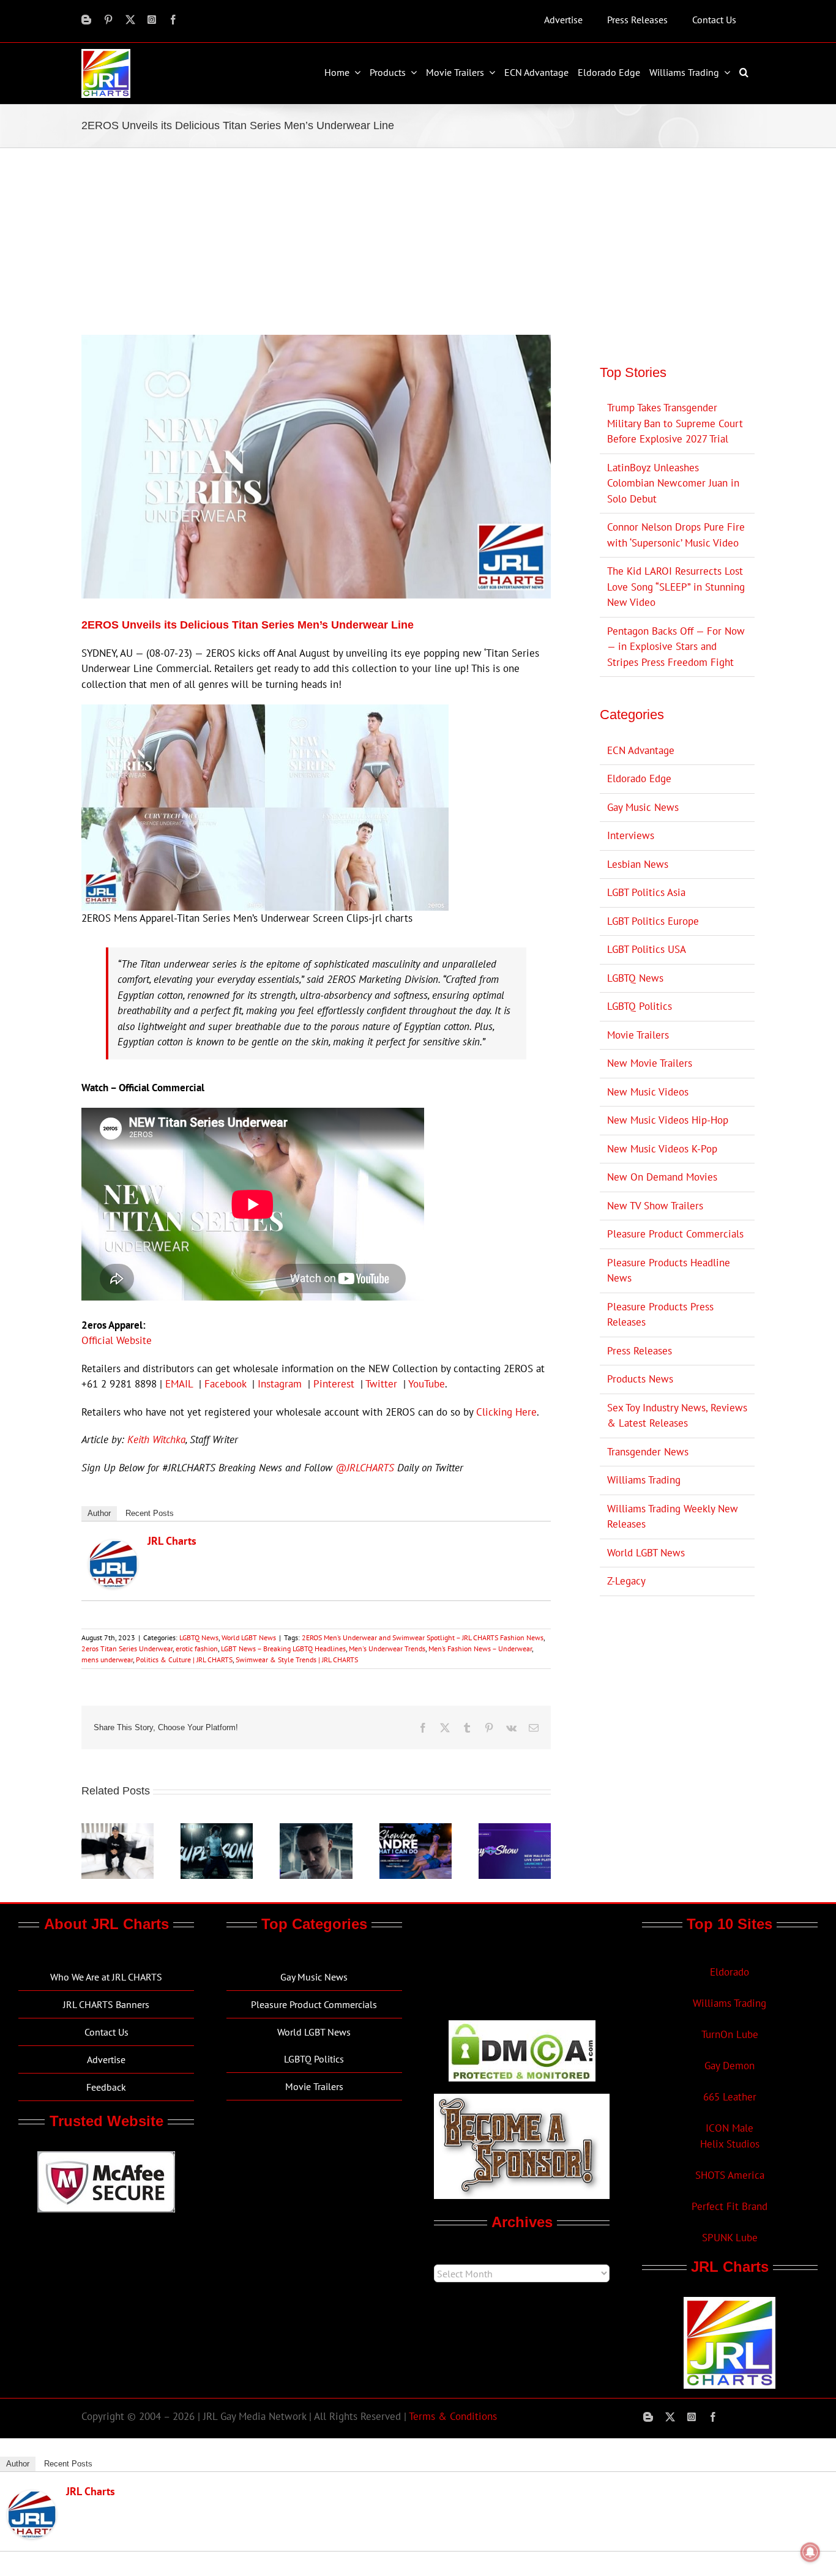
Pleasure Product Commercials (675, 1234)
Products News (640, 1379)
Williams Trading (644, 1480)
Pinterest (334, 1384)
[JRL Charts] (113, 1547)
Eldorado (730, 1972)
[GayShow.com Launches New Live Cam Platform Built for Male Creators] (515, 1830)
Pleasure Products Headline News (669, 1271)
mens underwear (107, 1659)
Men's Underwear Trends (387, 1648)
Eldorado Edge (639, 778)
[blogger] (86, 20)
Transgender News (648, 1452)
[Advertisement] (418, 240)
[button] (745, 72)
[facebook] (173, 20)
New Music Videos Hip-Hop (668, 1120)
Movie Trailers (638, 1035)
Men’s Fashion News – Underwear (480, 1648)
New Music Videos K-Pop (662, 1149)
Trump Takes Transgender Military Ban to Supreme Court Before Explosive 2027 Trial (675, 423)
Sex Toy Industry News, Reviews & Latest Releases (677, 1416)
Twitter (381, 1384)
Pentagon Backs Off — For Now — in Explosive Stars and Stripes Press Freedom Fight (676, 647)
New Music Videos (648, 1092)
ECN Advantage (641, 750)
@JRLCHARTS (365, 1468)
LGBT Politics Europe (653, 921)
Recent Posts (150, 1513)
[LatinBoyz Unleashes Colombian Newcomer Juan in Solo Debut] (118, 1830)
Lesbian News (638, 864)
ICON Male (730, 2128)
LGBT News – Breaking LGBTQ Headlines (283, 1648)
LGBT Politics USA (647, 949)
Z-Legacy (626, 1581)
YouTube (427, 1384)
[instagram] (152, 20)
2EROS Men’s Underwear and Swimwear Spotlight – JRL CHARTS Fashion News (423, 1637)
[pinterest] (108, 20)
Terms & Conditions (453, 2416)
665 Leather (730, 2097)
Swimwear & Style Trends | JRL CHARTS (297, 1659)
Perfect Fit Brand (730, 2206)
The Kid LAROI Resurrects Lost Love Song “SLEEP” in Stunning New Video (676, 587)
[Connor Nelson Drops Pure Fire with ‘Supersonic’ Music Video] (217, 1830)
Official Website (117, 1340)
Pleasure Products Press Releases (660, 1315)
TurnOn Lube (730, 2034)
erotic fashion (197, 1648)
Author (99, 1513)
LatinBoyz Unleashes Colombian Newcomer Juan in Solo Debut (673, 483)
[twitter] (130, 20)
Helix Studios (730, 2144)
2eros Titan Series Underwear (127, 1648)
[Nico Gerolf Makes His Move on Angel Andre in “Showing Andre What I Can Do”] (416, 1830)
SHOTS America (730, 2175)
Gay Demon (730, 2066)
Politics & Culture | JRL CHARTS (184, 1659)
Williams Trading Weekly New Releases (673, 1517)
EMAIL (179, 1384)
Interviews (631, 835)
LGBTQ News (199, 1637)
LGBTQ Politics (640, 1006)
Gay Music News (643, 807)
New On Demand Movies (662, 1177)
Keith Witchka (156, 1439)
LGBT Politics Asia (646, 892)
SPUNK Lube (730, 2238)
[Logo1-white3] (106, 54)
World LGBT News (249, 1637)
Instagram (280, 1384)
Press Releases (640, 1351)
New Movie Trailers (650, 1063)
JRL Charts (172, 1541)
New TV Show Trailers (655, 1206)
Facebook (225, 1384)
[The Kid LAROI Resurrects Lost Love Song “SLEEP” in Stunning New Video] (316, 1830)
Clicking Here (506, 1412)
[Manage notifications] (810, 2552)
